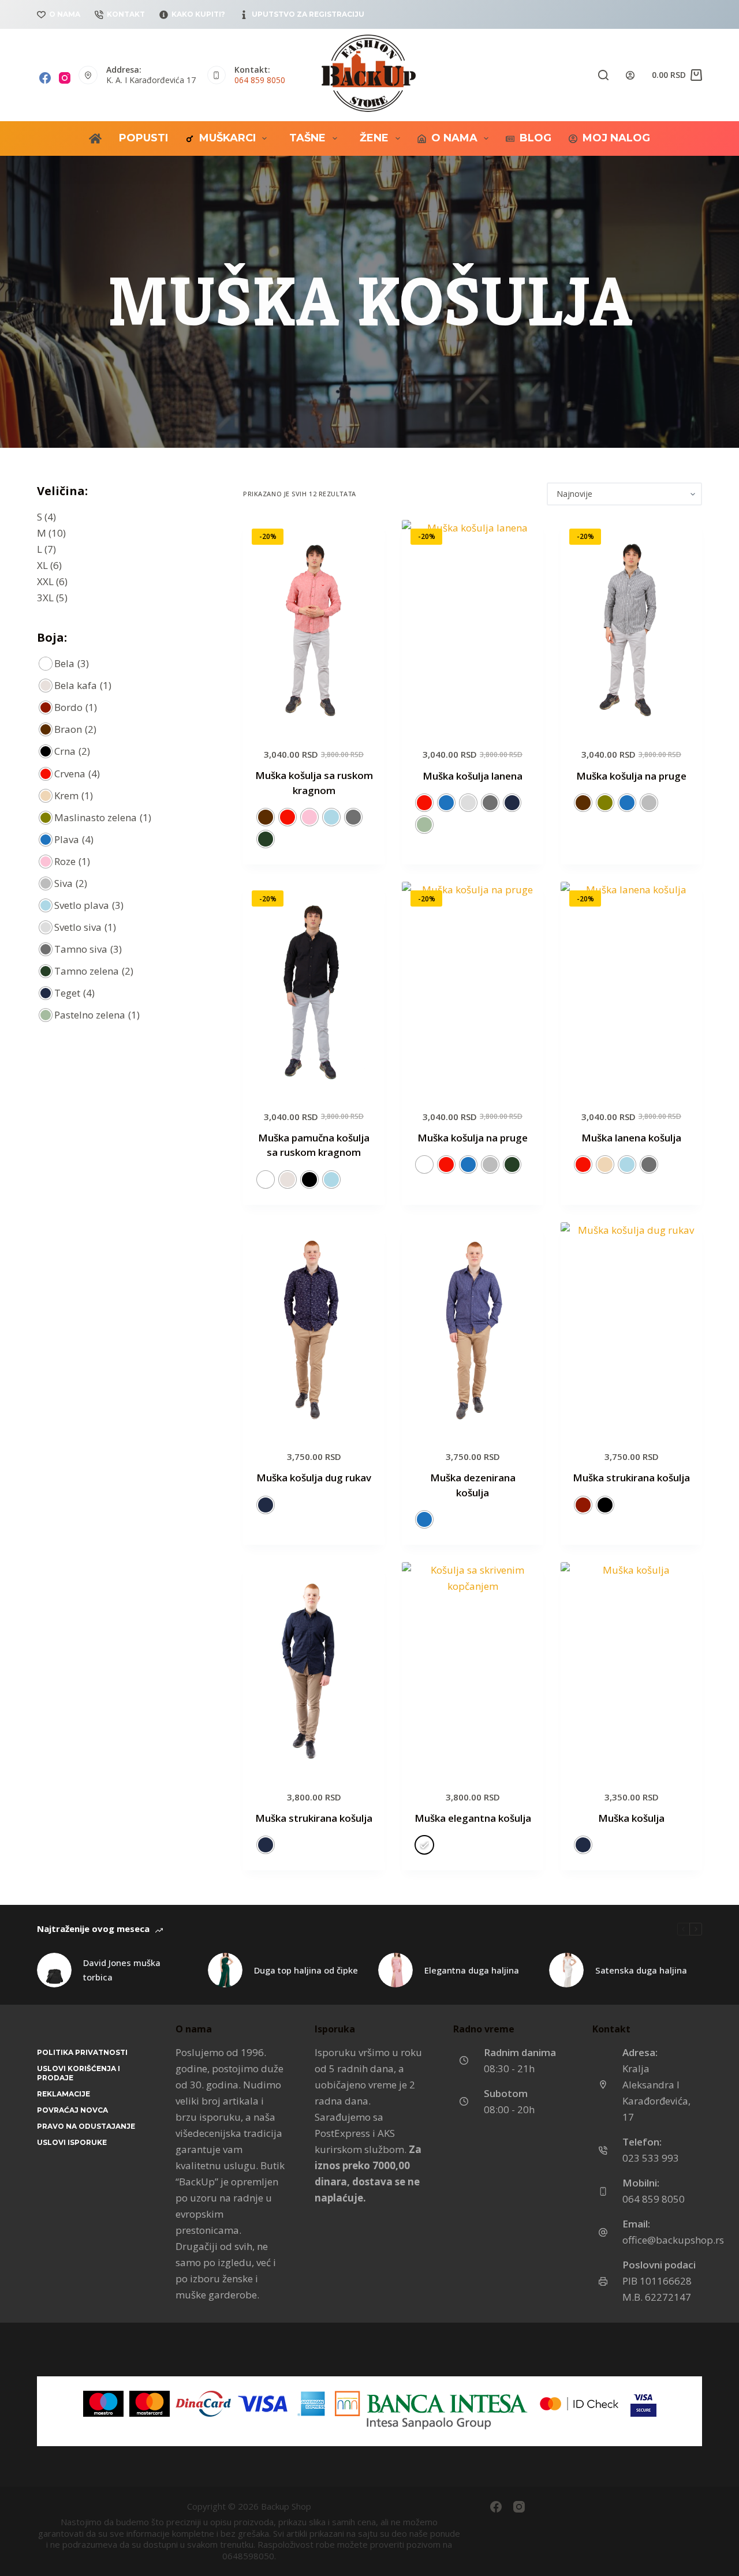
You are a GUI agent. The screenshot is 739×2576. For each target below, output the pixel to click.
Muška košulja (631, 1818)
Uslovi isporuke (72, 2142)
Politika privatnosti (82, 2052)
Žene (374, 138)
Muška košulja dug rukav (314, 1478)
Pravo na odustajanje (86, 2126)
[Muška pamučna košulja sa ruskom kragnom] (314, 988)
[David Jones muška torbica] (54, 1970)
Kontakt (126, 14)
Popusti (143, 138)
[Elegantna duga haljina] (395, 1970)
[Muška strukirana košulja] (631, 1328)
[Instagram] (65, 78)
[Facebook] (45, 78)
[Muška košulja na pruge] (631, 626)
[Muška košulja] (631, 1668)
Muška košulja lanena (473, 776)
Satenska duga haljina (641, 1970)
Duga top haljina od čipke (306, 1970)
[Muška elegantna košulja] (473, 1668)
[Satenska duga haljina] (566, 1970)
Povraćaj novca (72, 2110)
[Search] (603, 75)
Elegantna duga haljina (472, 1970)
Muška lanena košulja (631, 1138)
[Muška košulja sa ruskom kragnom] (314, 626)
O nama (65, 14)
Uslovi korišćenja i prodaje (79, 2073)
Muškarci (227, 138)
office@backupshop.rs (673, 2240)
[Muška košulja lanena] (473, 626)
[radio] (266, 817)
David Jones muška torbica (122, 1970)
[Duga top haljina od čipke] (225, 1970)
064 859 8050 (260, 80)
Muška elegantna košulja (473, 1818)
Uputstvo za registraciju (308, 14)
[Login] (630, 75)
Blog (535, 138)
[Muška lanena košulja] (631, 988)
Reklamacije (64, 2094)
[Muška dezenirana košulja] (473, 1328)
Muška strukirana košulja (631, 1478)
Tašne (307, 138)
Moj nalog (616, 138)
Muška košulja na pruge (631, 776)
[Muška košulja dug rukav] (314, 1328)
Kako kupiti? (198, 14)
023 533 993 (651, 2158)
